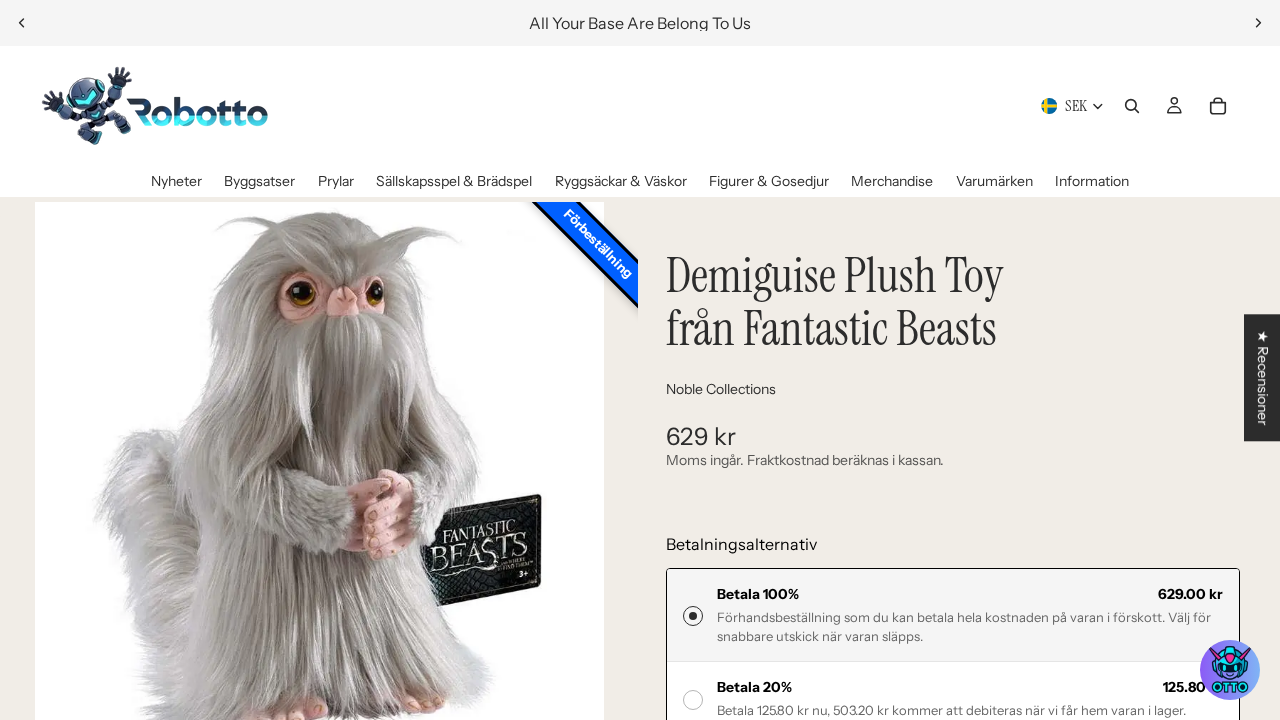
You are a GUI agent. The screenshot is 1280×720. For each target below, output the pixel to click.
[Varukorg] (1218, 106)
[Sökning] (1132, 106)
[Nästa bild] (1258, 23)
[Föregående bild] (22, 23)
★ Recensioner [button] (1263, 377)
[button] (1230, 670)
